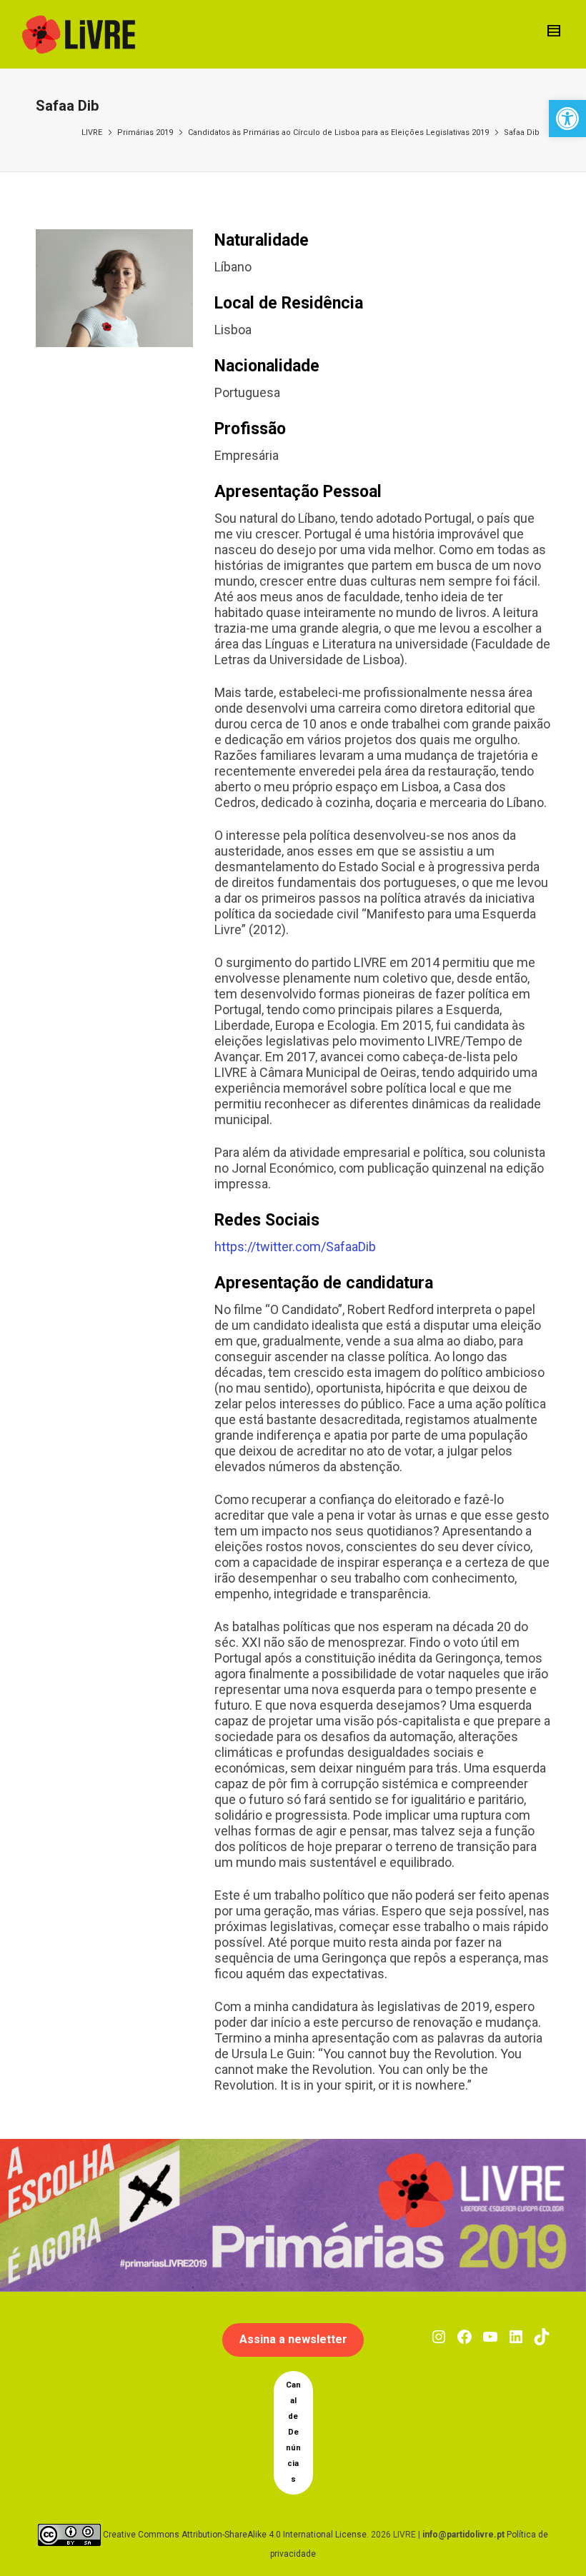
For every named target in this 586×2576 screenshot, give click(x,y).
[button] (567, 119)
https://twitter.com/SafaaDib (295, 1247)
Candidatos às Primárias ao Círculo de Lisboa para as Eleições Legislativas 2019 (338, 132)
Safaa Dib (522, 132)
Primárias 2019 (145, 132)
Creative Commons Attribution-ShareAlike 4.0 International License (235, 2534)
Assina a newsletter (293, 2339)
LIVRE (92, 132)
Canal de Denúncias (293, 2432)
